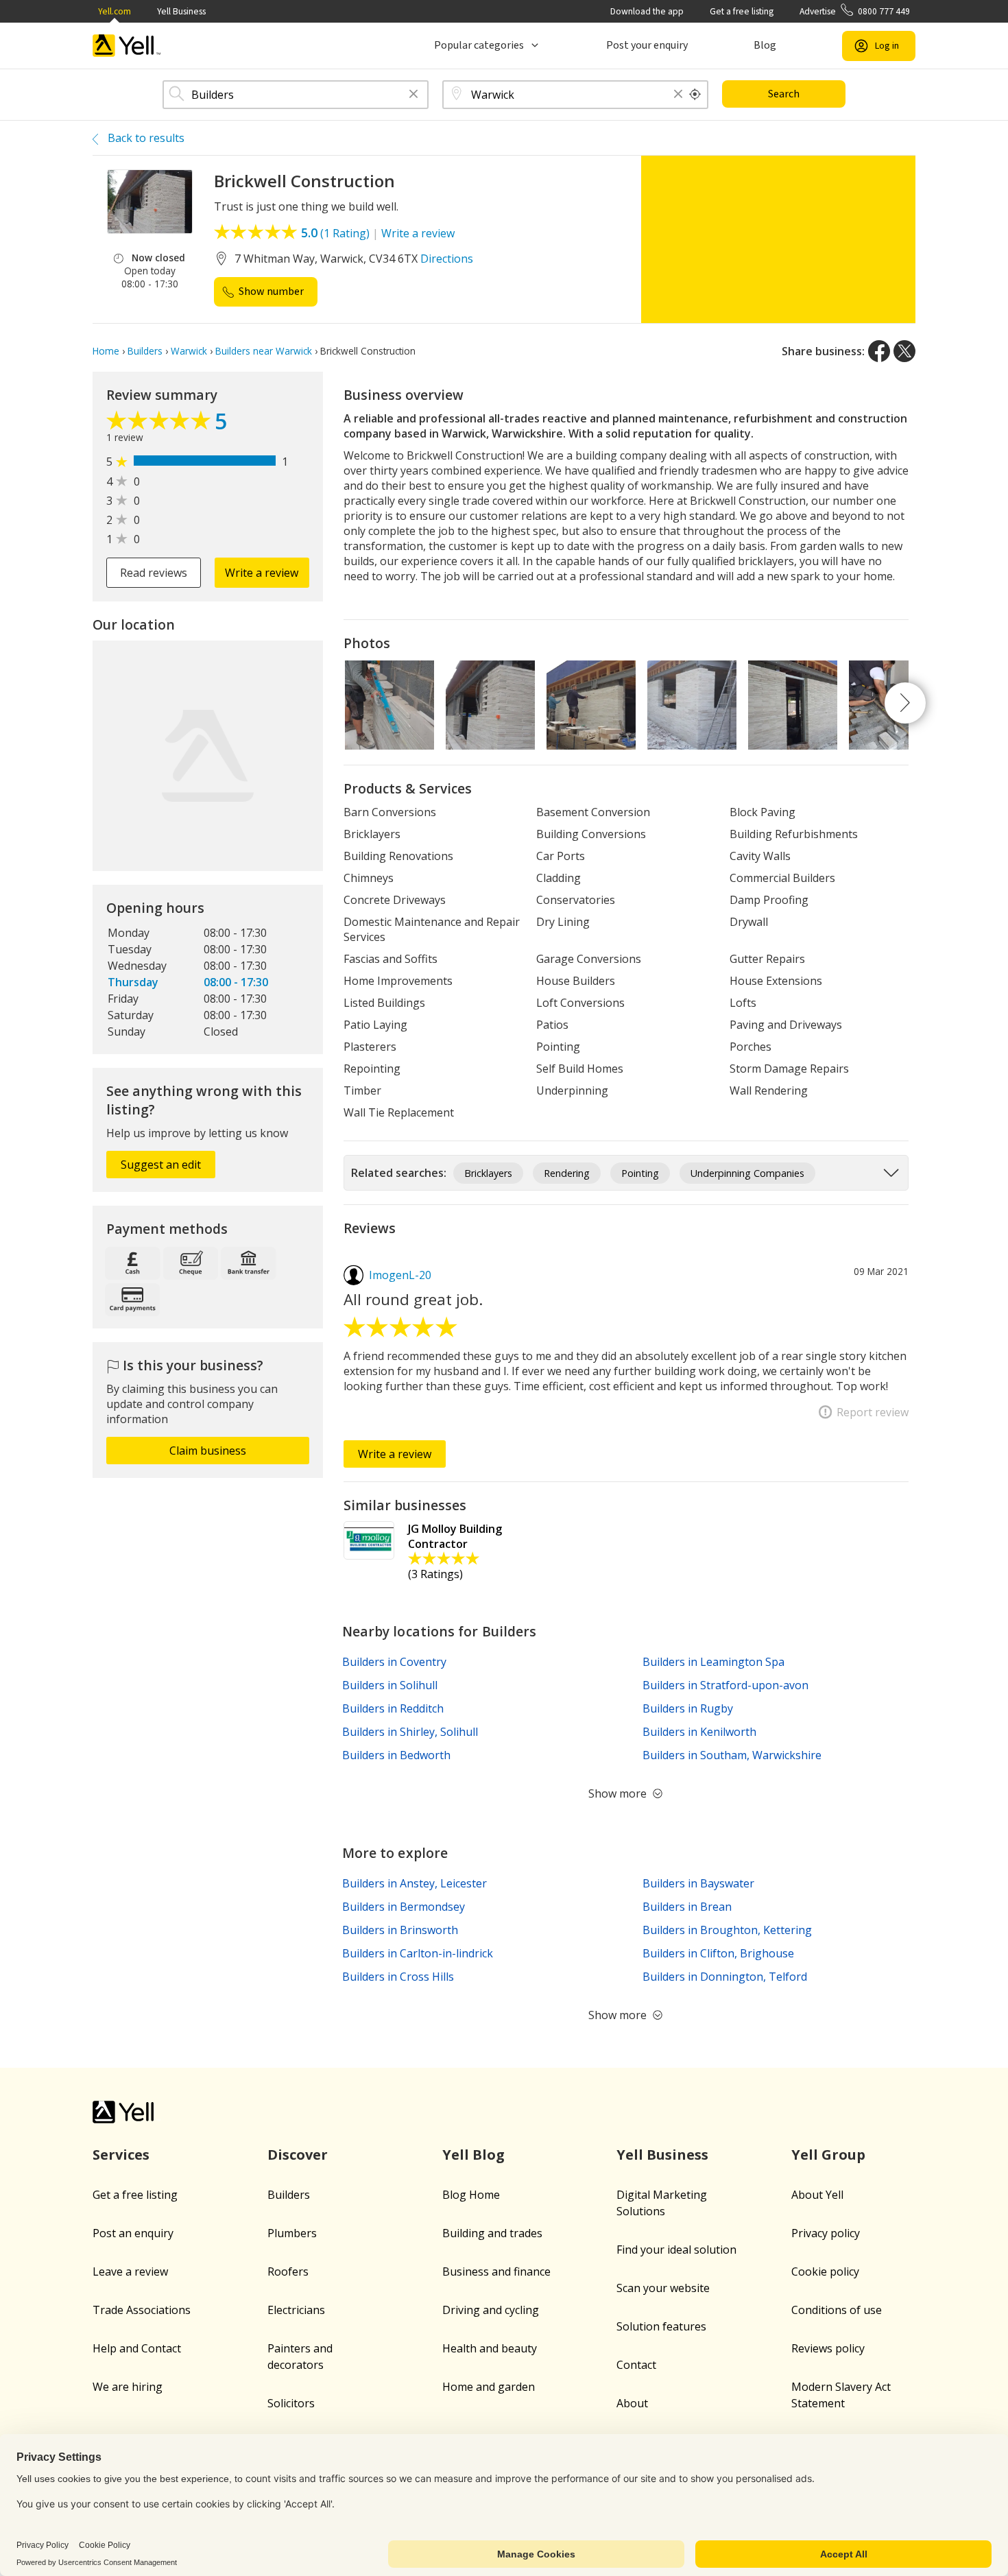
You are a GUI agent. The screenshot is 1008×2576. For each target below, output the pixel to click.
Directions (447, 259)
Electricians (296, 2310)
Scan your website (663, 2288)
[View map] (208, 756)
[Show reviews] (160, 424)
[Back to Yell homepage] (127, 46)
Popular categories (479, 45)
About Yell (817, 2195)
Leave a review (130, 2271)
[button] (413, 95)
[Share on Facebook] (879, 351)
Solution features (661, 2326)
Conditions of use (837, 2310)
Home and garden (489, 2387)
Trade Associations (142, 2310)
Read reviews (154, 573)
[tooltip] (695, 95)
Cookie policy (825, 2271)
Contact (636, 2365)
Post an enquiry (133, 2233)
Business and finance (496, 2271)
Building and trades (492, 2233)
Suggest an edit (161, 1165)
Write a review (418, 233)
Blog (765, 45)
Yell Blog (473, 2155)
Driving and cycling (491, 2310)
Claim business (208, 1451)
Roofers (288, 2271)
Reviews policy (828, 2348)
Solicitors (291, 2403)
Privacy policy (826, 2233)
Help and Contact (137, 2348)
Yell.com (115, 11)
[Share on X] (904, 351)
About (632, 2403)
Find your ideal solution (676, 2250)
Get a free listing (742, 11)
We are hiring (128, 2387)
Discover (298, 2155)
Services (121, 2155)
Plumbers (292, 2233)
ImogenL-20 (400, 1275)
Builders (289, 2195)
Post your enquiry (647, 45)
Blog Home (471, 2195)
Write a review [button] (262, 573)
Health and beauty (490, 2348)
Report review (873, 1412)
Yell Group (828, 2155)
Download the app (647, 11)
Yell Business (181, 11)
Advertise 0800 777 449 (855, 11)
